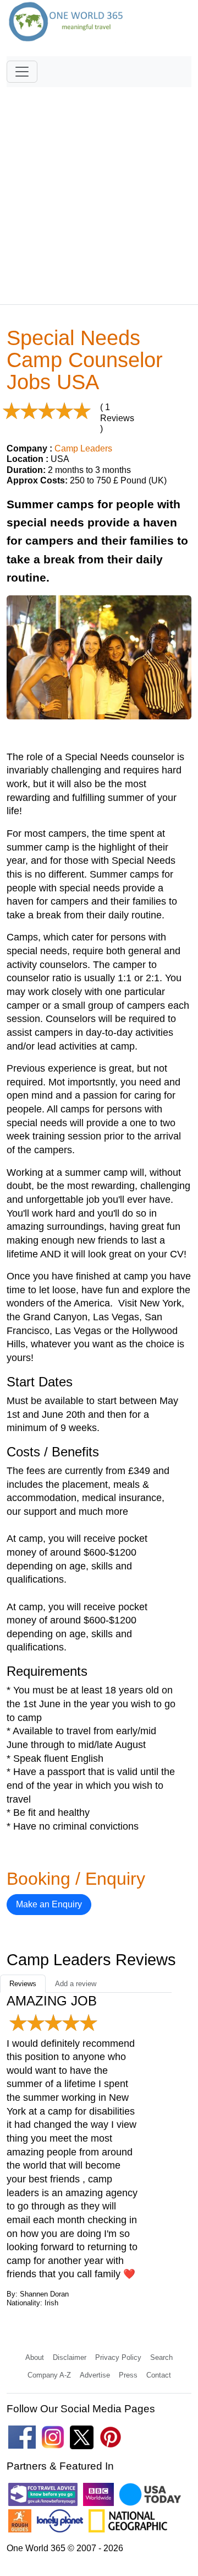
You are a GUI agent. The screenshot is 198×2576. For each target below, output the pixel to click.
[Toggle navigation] (22, 72)
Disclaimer (70, 2357)
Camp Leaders (83, 448)
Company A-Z (49, 2375)
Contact (159, 2375)
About (35, 2357)
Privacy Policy (118, 2357)
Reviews (23, 1984)
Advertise (95, 2375)
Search (161, 2357)
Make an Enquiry (49, 1904)
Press (128, 2375)
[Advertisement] (99, 191)
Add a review (76, 1984)
